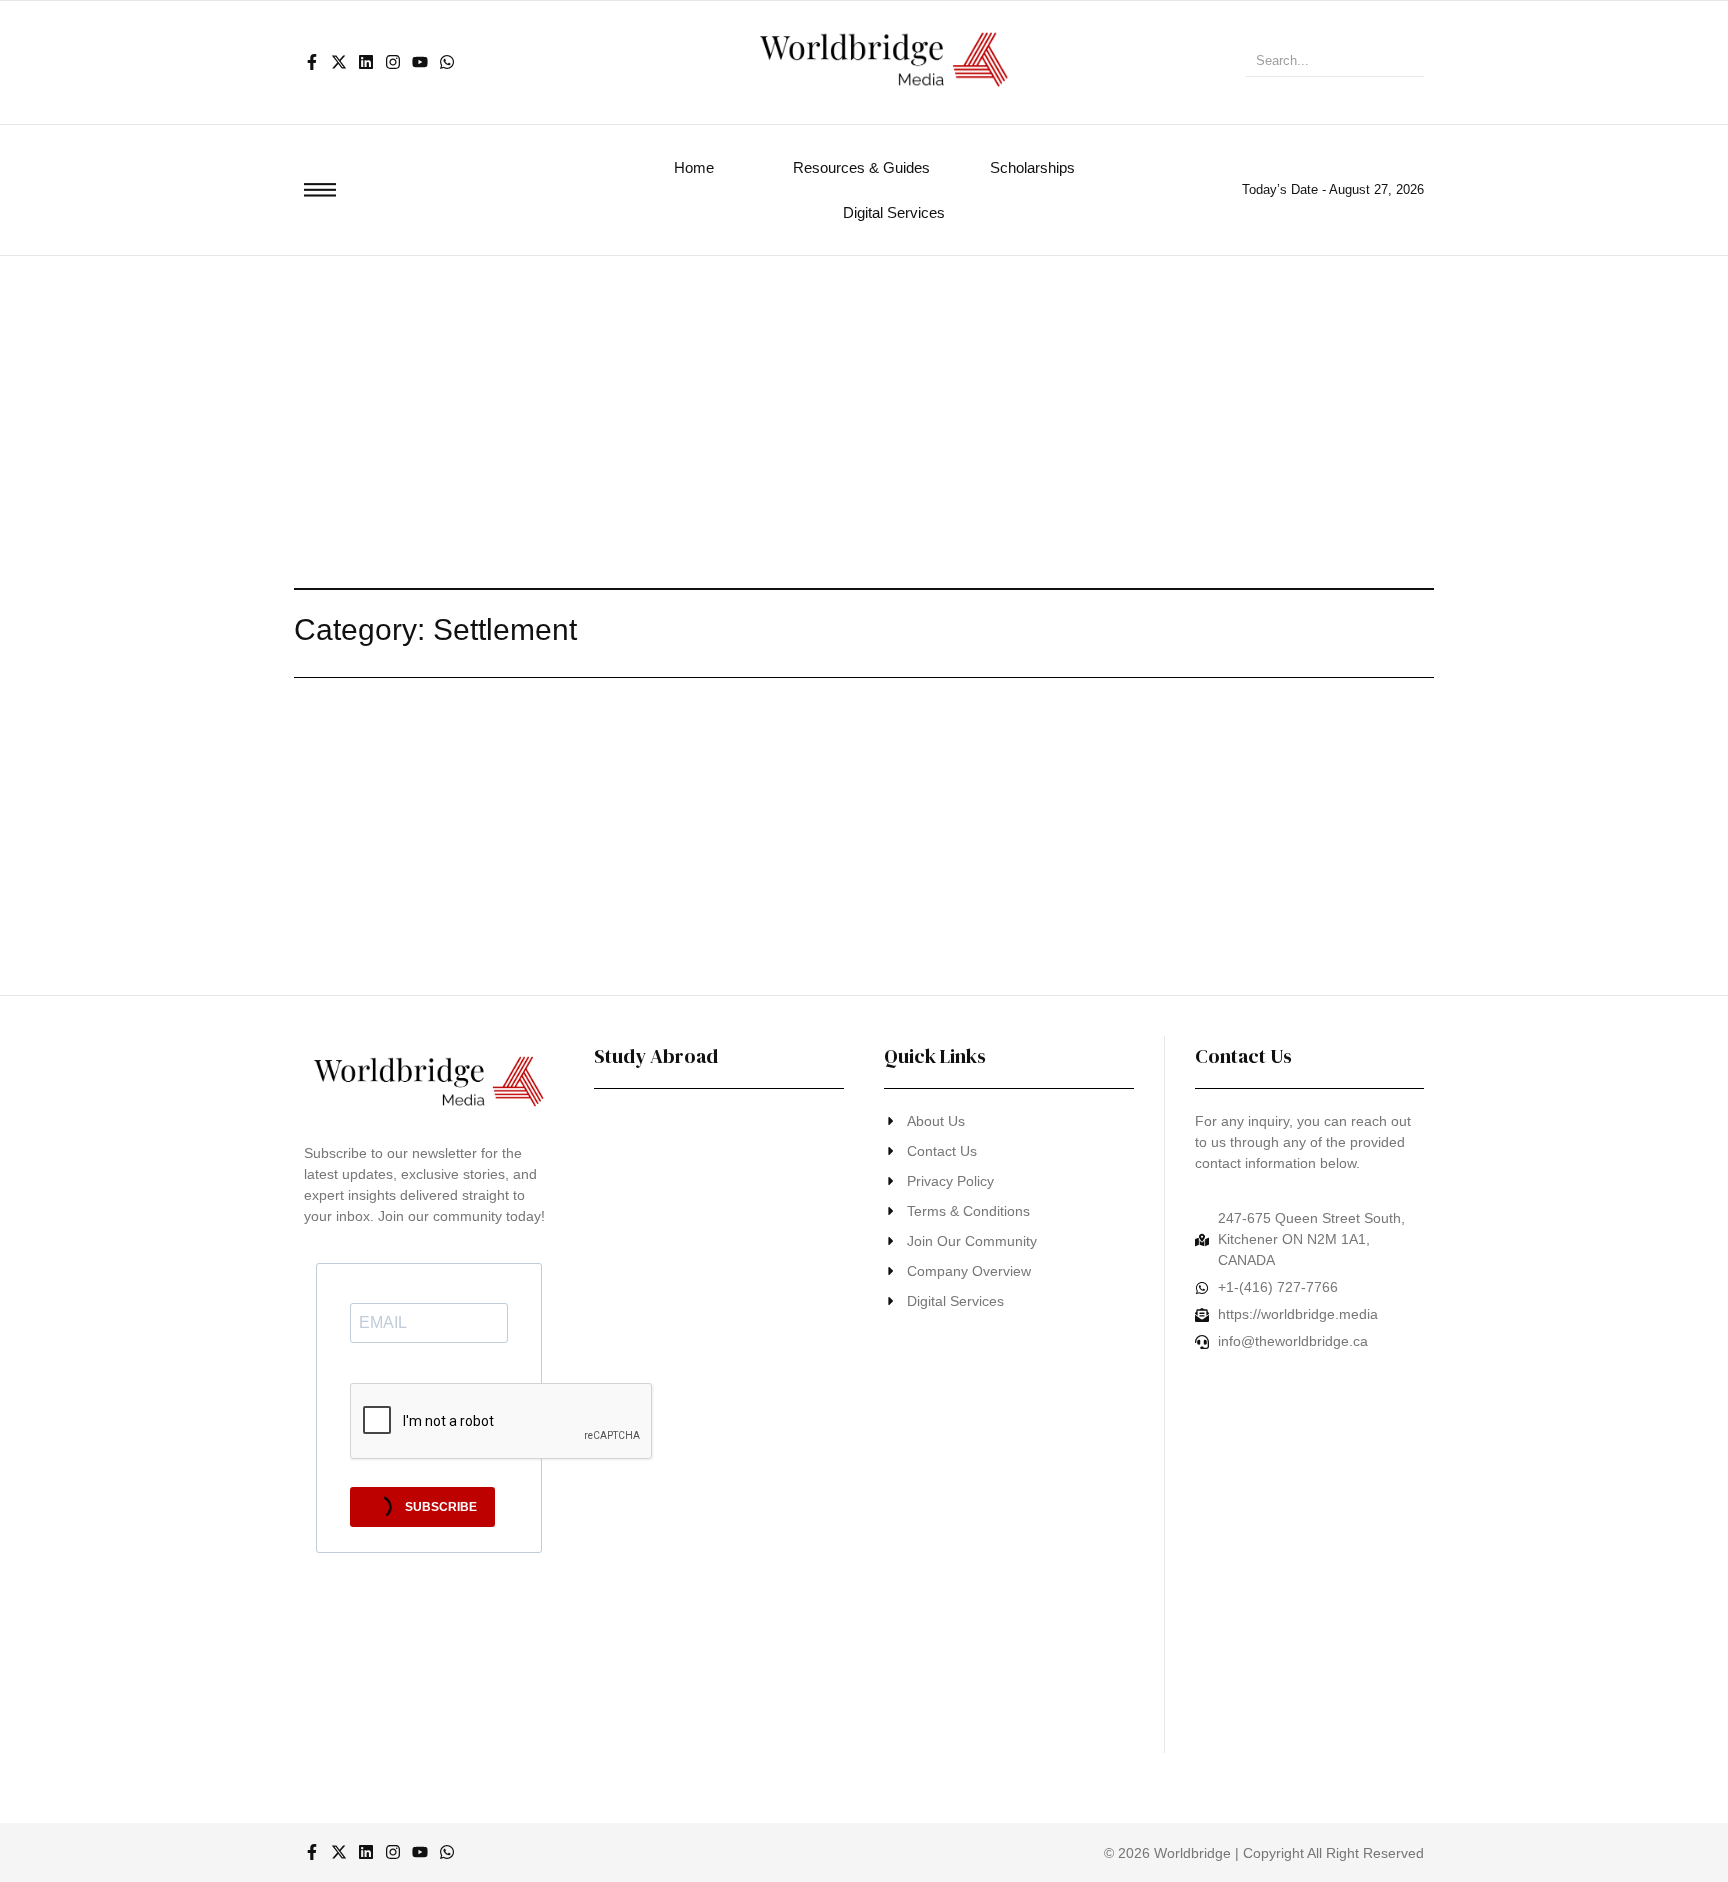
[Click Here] (320, 190)
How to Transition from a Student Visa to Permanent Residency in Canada (709, 1533)
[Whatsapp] (447, 62)
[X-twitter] (339, 62)
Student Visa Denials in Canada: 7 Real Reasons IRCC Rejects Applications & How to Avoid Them (713, 1703)
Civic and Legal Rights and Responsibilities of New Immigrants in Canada (704, 773)
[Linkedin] (366, 62)
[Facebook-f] (312, 62)
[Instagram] (393, 62)
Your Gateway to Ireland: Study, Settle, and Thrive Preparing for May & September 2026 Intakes (705, 1387)
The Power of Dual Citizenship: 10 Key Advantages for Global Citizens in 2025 (716, 1217)
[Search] (1402, 63)
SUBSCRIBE (439, 1507)
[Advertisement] (864, 406)
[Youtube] (420, 62)
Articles (316, 743)
